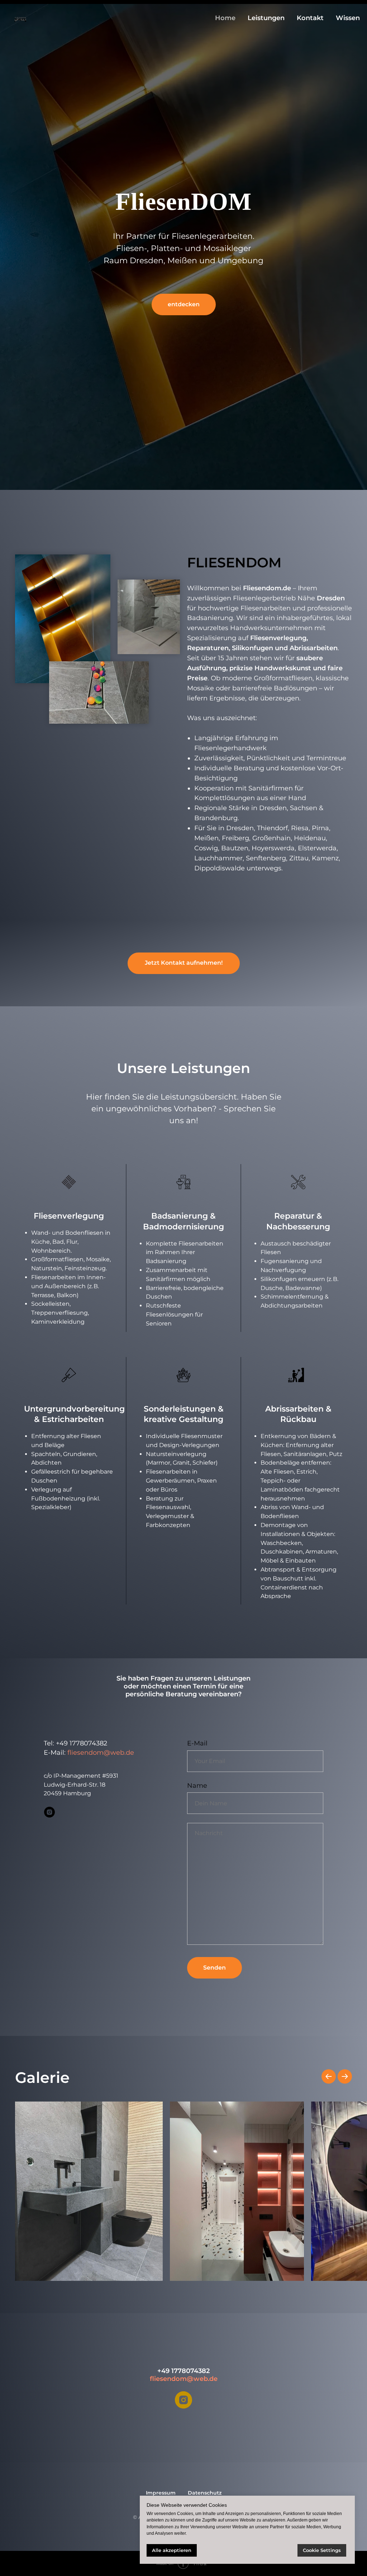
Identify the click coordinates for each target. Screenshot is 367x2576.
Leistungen (266, 18)
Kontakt (310, 18)
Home (225, 18)
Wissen (348, 18)
